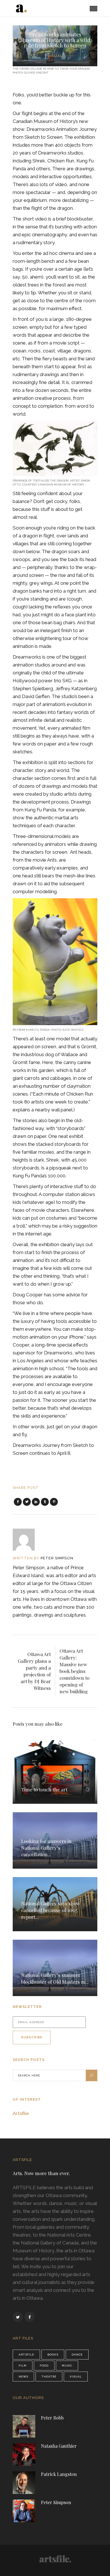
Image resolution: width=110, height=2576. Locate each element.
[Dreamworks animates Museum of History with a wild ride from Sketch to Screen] (27, 1540)
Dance (77, 2355)
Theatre (49, 2377)
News (23, 2377)
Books (53, 2355)
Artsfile (21, 2113)
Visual (55, 56)
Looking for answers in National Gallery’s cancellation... (46, 1848)
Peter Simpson (57, 1558)
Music (67, 2366)
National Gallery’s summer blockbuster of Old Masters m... (55, 1978)
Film (23, 2366)
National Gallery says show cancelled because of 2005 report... (51, 1910)
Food (44, 2366)
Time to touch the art (44, 1789)
